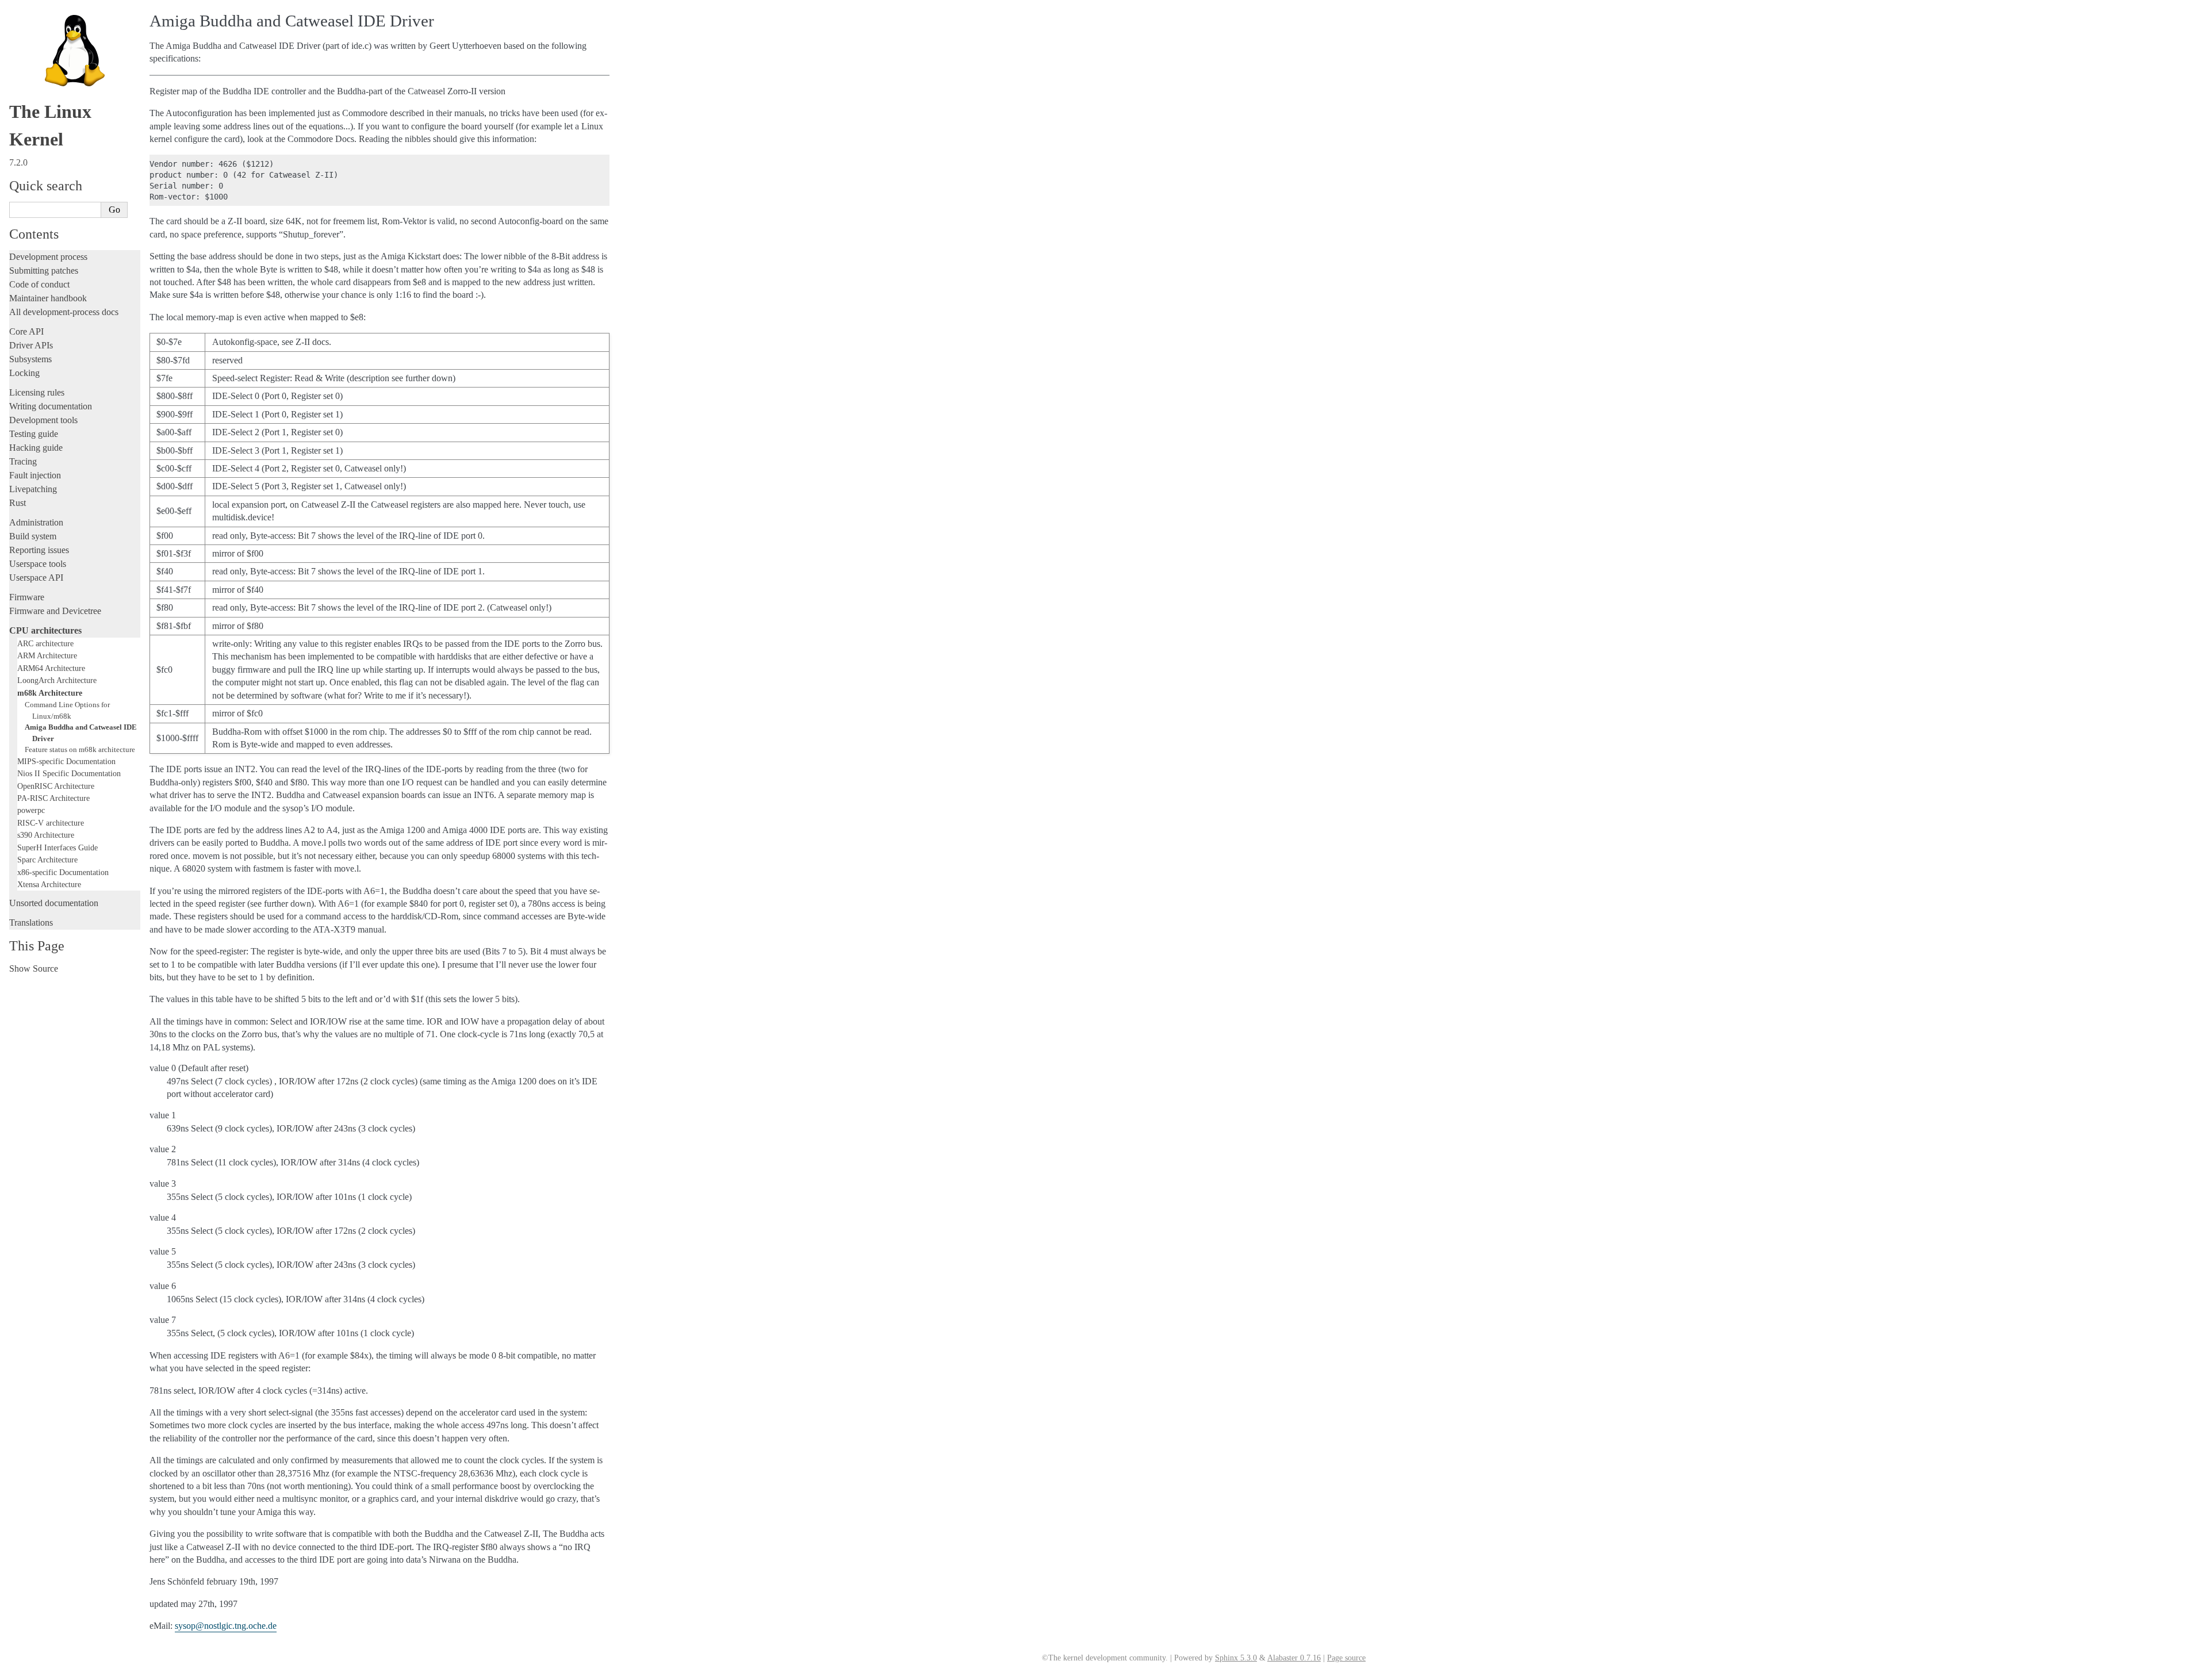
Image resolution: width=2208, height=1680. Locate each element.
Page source (1346, 1658)
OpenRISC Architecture (56, 786)
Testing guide (34, 434)
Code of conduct (39, 284)
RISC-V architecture (51, 823)
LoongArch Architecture (57, 680)
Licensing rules (37, 392)
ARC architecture (45, 643)
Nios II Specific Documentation (69, 773)
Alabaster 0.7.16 (1294, 1658)
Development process (48, 257)
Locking (24, 373)
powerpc (31, 810)
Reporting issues (39, 550)
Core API (26, 331)
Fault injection (35, 475)
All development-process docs (64, 312)
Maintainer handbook (48, 298)
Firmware (27, 597)
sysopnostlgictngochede (226, 1626)
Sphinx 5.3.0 (1236, 1658)
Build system (33, 536)
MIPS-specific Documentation (66, 761)
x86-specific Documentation (63, 872)
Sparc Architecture (47, 860)
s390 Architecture (46, 835)
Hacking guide (36, 448)
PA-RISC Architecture (53, 798)
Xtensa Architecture (49, 884)
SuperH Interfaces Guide (57, 847)
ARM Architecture (47, 655)
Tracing (23, 461)
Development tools (43, 420)
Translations (31, 923)
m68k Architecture (50, 693)
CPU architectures (45, 630)
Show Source (34, 969)
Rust (18, 503)
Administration (36, 522)
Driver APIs (31, 345)
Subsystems (30, 359)
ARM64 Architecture (51, 668)
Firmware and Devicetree (55, 611)
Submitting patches (44, 271)
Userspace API (36, 578)
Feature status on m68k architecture (80, 749)
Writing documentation (51, 406)
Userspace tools (38, 564)
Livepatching (33, 489)
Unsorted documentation (54, 903)
